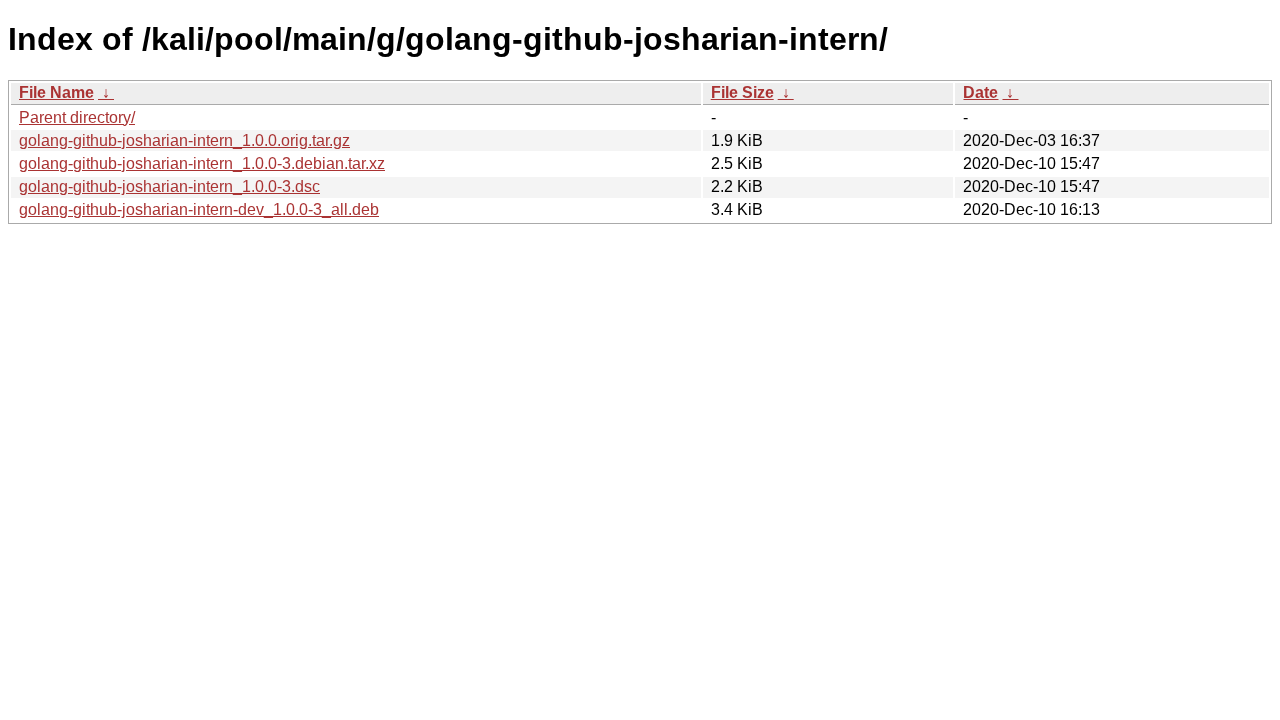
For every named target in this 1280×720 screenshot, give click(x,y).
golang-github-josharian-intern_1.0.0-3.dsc (169, 186)
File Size (742, 92)
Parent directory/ (77, 117)
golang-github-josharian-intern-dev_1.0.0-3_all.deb (199, 209)
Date (980, 92)
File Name (56, 92)
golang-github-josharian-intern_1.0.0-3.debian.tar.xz (202, 163)
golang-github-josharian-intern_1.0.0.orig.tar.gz (184, 140)
